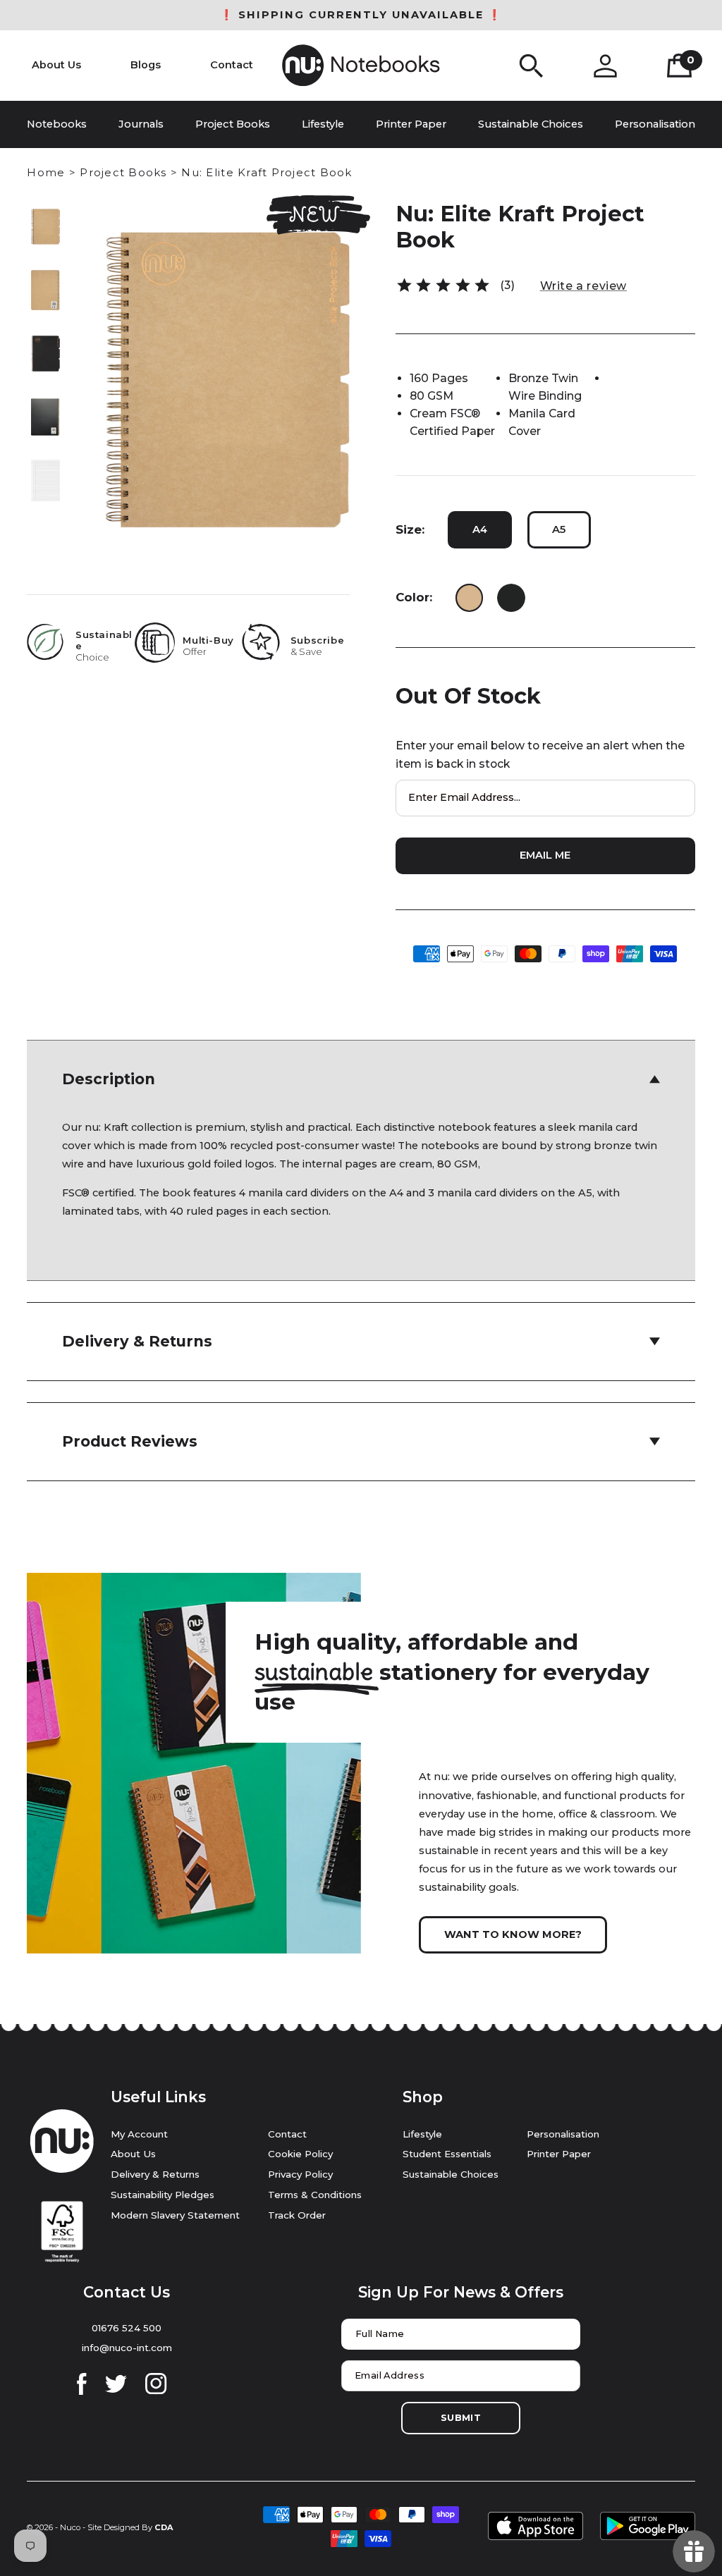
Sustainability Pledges (163, 2195)
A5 (559, 529)
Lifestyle (422, 2134)
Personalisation (563, 2134)
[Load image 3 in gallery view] (46, 354)
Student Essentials (447, 2154)
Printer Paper (559, 2154)
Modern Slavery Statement (175, 2215)
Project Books (123, 172)
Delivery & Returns (155, 2174)
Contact (287, 2134)
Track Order (297, 2215)
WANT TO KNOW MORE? (513, 1934)
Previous (45, 220)
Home (46, 172)
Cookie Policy (300, 2154)
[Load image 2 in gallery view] (46, 290)
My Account (139, 2134)
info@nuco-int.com (127, 2348)
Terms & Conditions (315, 2195)
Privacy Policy (300, 2174)
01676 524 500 (127, 2328)
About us (133, 2154)
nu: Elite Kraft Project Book (267, 172)
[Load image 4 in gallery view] (46, 417)
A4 (480, 529)
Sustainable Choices (451, 2174)
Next (45, 488)
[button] (532, 66)
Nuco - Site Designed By (106, 2527)
